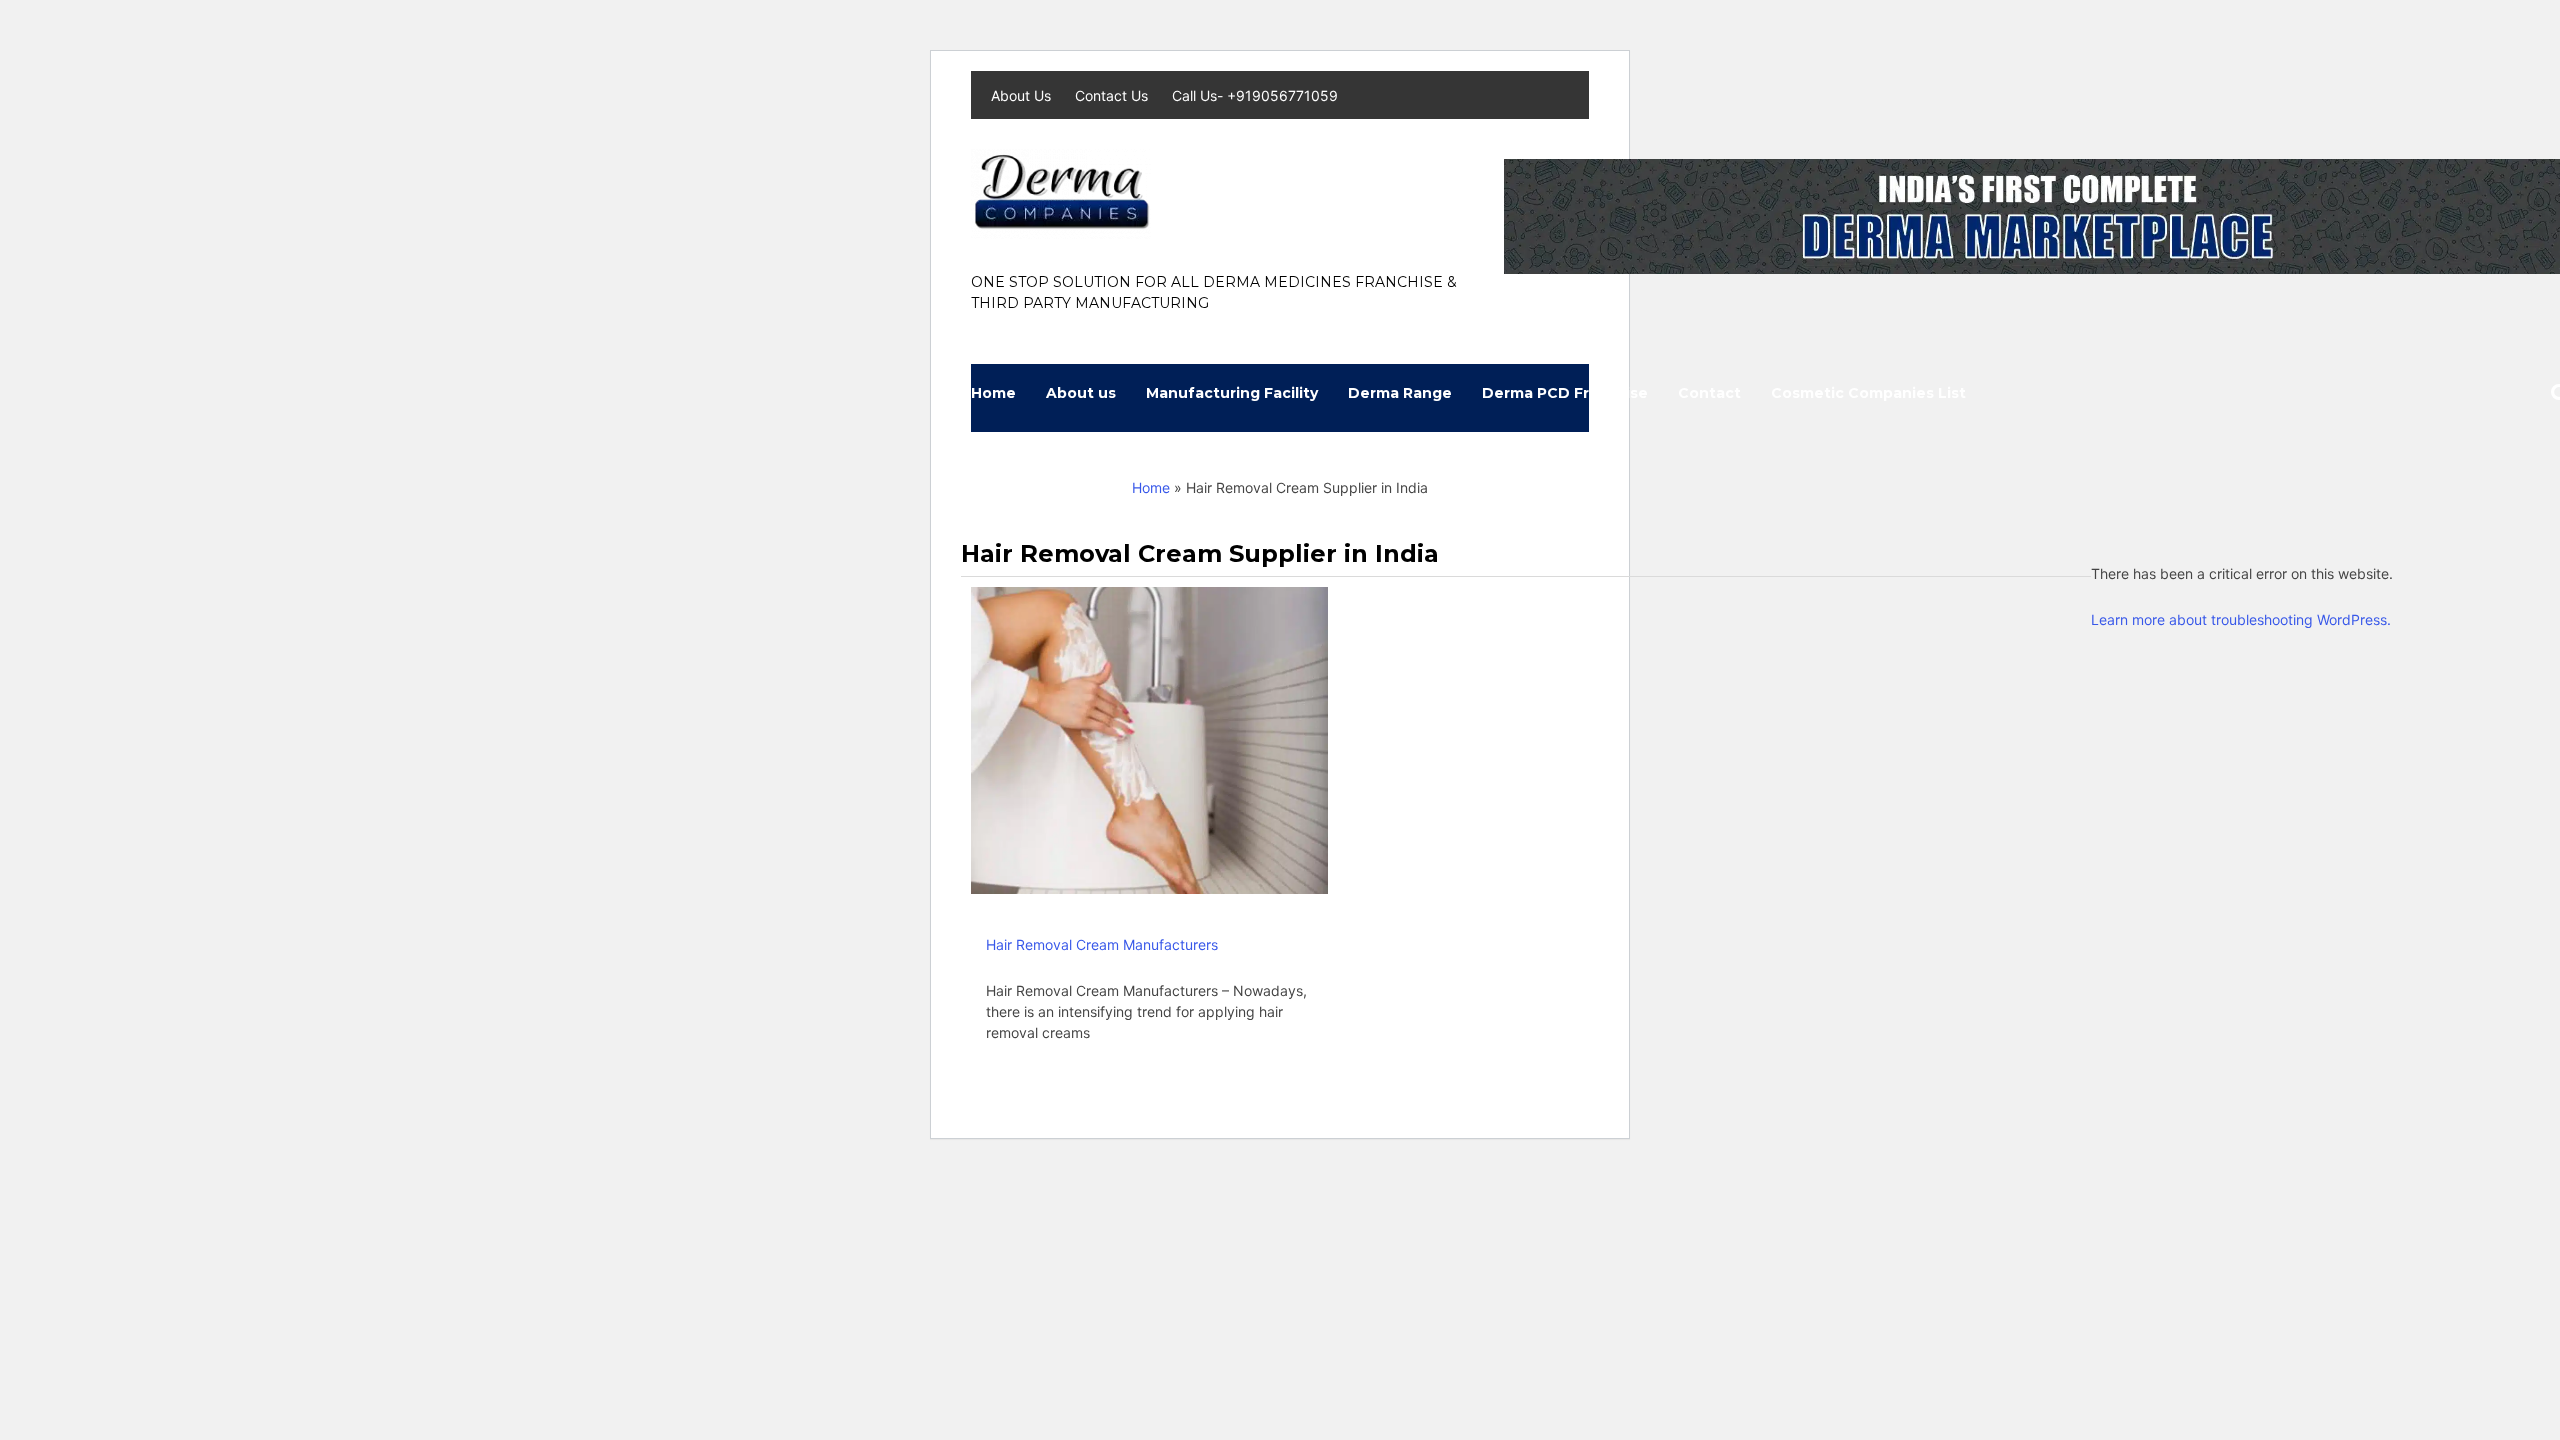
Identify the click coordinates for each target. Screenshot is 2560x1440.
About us (1081, 393)
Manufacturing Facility (1232, 393)
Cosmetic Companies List (1868, 393)
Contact (1709, 393)
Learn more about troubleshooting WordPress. (2241, 619)
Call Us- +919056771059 (1255, 95)
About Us (1023, 95)
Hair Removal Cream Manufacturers (1102, 944)
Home (993, 393)
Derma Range (1400, 393)
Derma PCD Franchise (1565, 393)
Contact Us (1113, 95)
